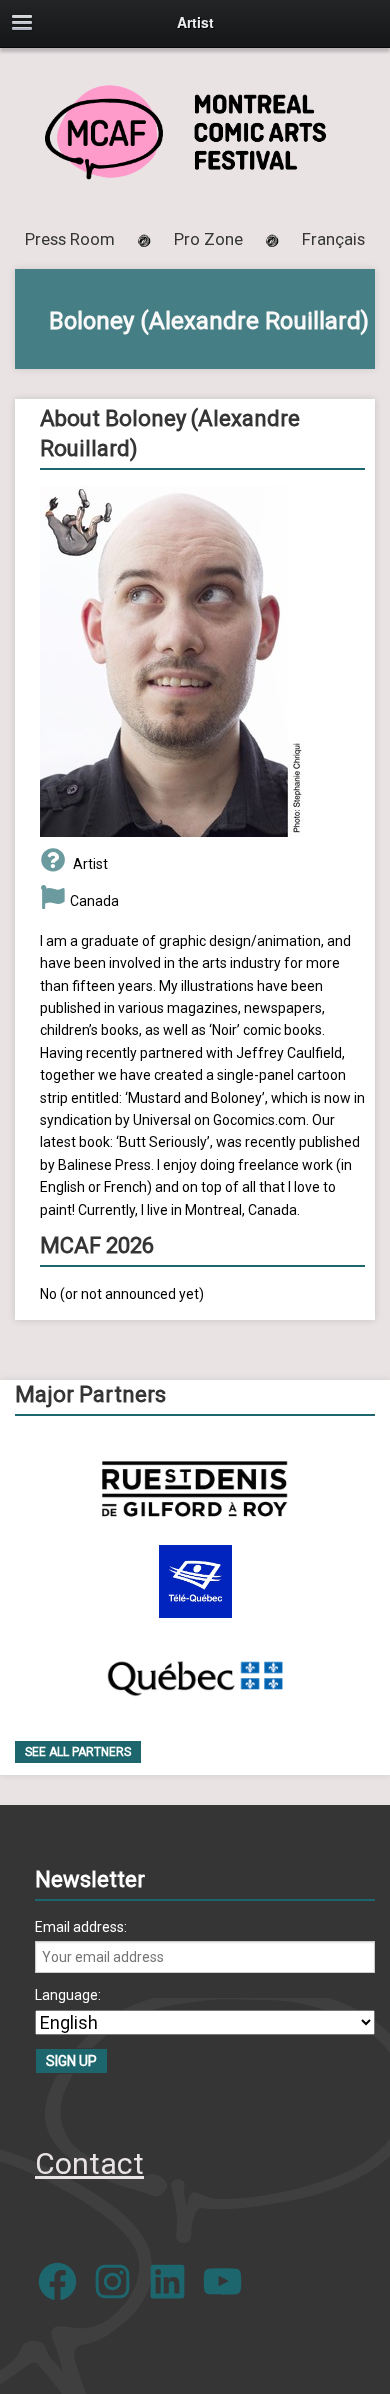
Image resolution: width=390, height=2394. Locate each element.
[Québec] (195, 1674)
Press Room (70, 239)
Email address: (81, 1927)
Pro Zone (208, 239)
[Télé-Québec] (195, 1581)
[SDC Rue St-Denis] (194, 1488)
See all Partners (78, 1752)
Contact (89, 2163)
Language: (68, 1995)
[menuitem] (333, 239)
